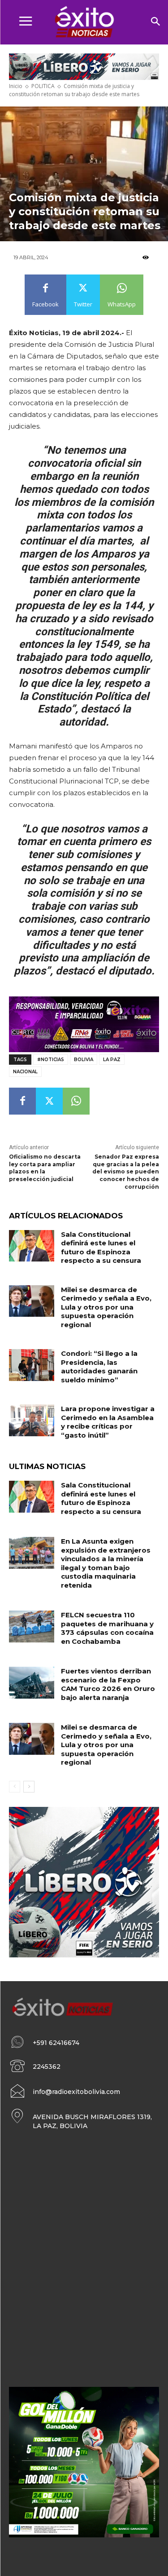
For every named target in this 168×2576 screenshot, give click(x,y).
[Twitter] (49, 1101)
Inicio (16, 86)
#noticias (51, 1060)
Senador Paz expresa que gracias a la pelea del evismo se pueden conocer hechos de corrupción (126, 1172)
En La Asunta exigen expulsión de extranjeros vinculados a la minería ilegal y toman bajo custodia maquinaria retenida (106, 1563)
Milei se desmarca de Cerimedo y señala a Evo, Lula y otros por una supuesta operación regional (106, 1307)
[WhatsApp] (76, 1101)
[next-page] (29, 1787)
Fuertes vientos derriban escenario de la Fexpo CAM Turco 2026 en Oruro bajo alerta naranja (108, 1684)
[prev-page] (15, 1787)
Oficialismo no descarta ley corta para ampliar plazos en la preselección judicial (45, 1168)
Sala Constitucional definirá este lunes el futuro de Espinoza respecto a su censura (101, 1248)
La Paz (112, 1060)
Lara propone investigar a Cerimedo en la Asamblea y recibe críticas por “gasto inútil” (108, 1422)
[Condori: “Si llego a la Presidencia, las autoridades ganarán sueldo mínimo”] (32, 1365)
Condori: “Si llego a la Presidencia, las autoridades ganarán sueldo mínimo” (99, 1367)
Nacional (25, 1072)
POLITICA (43, 86)
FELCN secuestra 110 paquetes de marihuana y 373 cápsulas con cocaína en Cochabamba (107, 1628)
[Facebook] (22, 1101)
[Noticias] (84, 22)
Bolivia (84, 1060)
